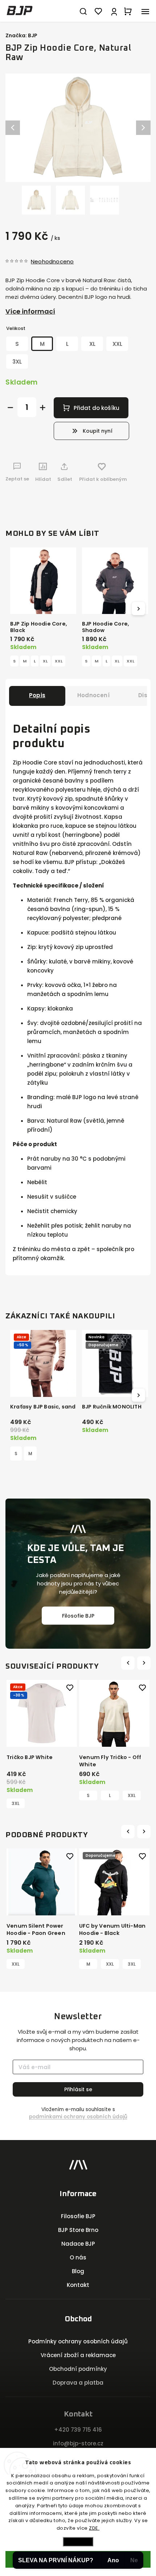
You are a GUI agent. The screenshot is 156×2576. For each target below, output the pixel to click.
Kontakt (78, 2285)
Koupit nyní (98, 431)
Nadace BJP (78, 2244)
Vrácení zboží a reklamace (78, 2355)
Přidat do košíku (97, 408)
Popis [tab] (37, 695)
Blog (78, 2271)
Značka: (21, 35)
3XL (132, 1964)
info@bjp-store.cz (78, 2443)
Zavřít (133, 498)
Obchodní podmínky (78, 2369)
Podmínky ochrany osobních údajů (78, 2341)
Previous (129, 1663)
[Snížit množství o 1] (10, 408)
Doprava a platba (78, 2383)
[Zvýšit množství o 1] (43, 408)
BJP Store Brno (78, 2230)
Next (145, 1663)
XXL (59, 661)
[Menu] (145, 11)
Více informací (30, 311)
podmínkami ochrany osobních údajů (78, 2117)
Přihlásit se (78, 2089)
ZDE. (94, 2528)
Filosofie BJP (78, 1615)
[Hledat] (83, 11)
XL (45, 661)
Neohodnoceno (52, 261)
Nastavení (78, 2541)
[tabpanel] (42, 1740)
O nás (78, 2257)
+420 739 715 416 (78, 2430)
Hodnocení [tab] (93, 695)
